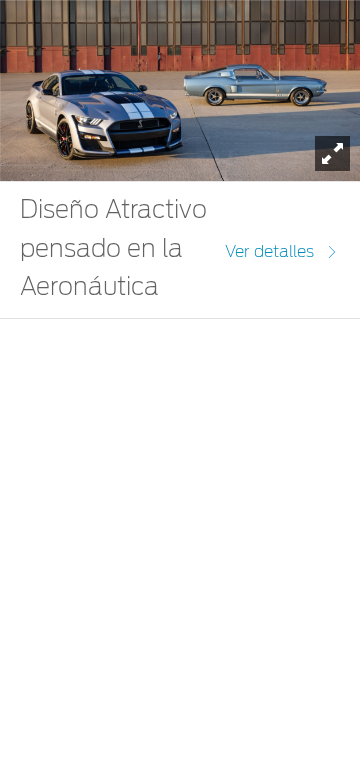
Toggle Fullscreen (332, 153)
